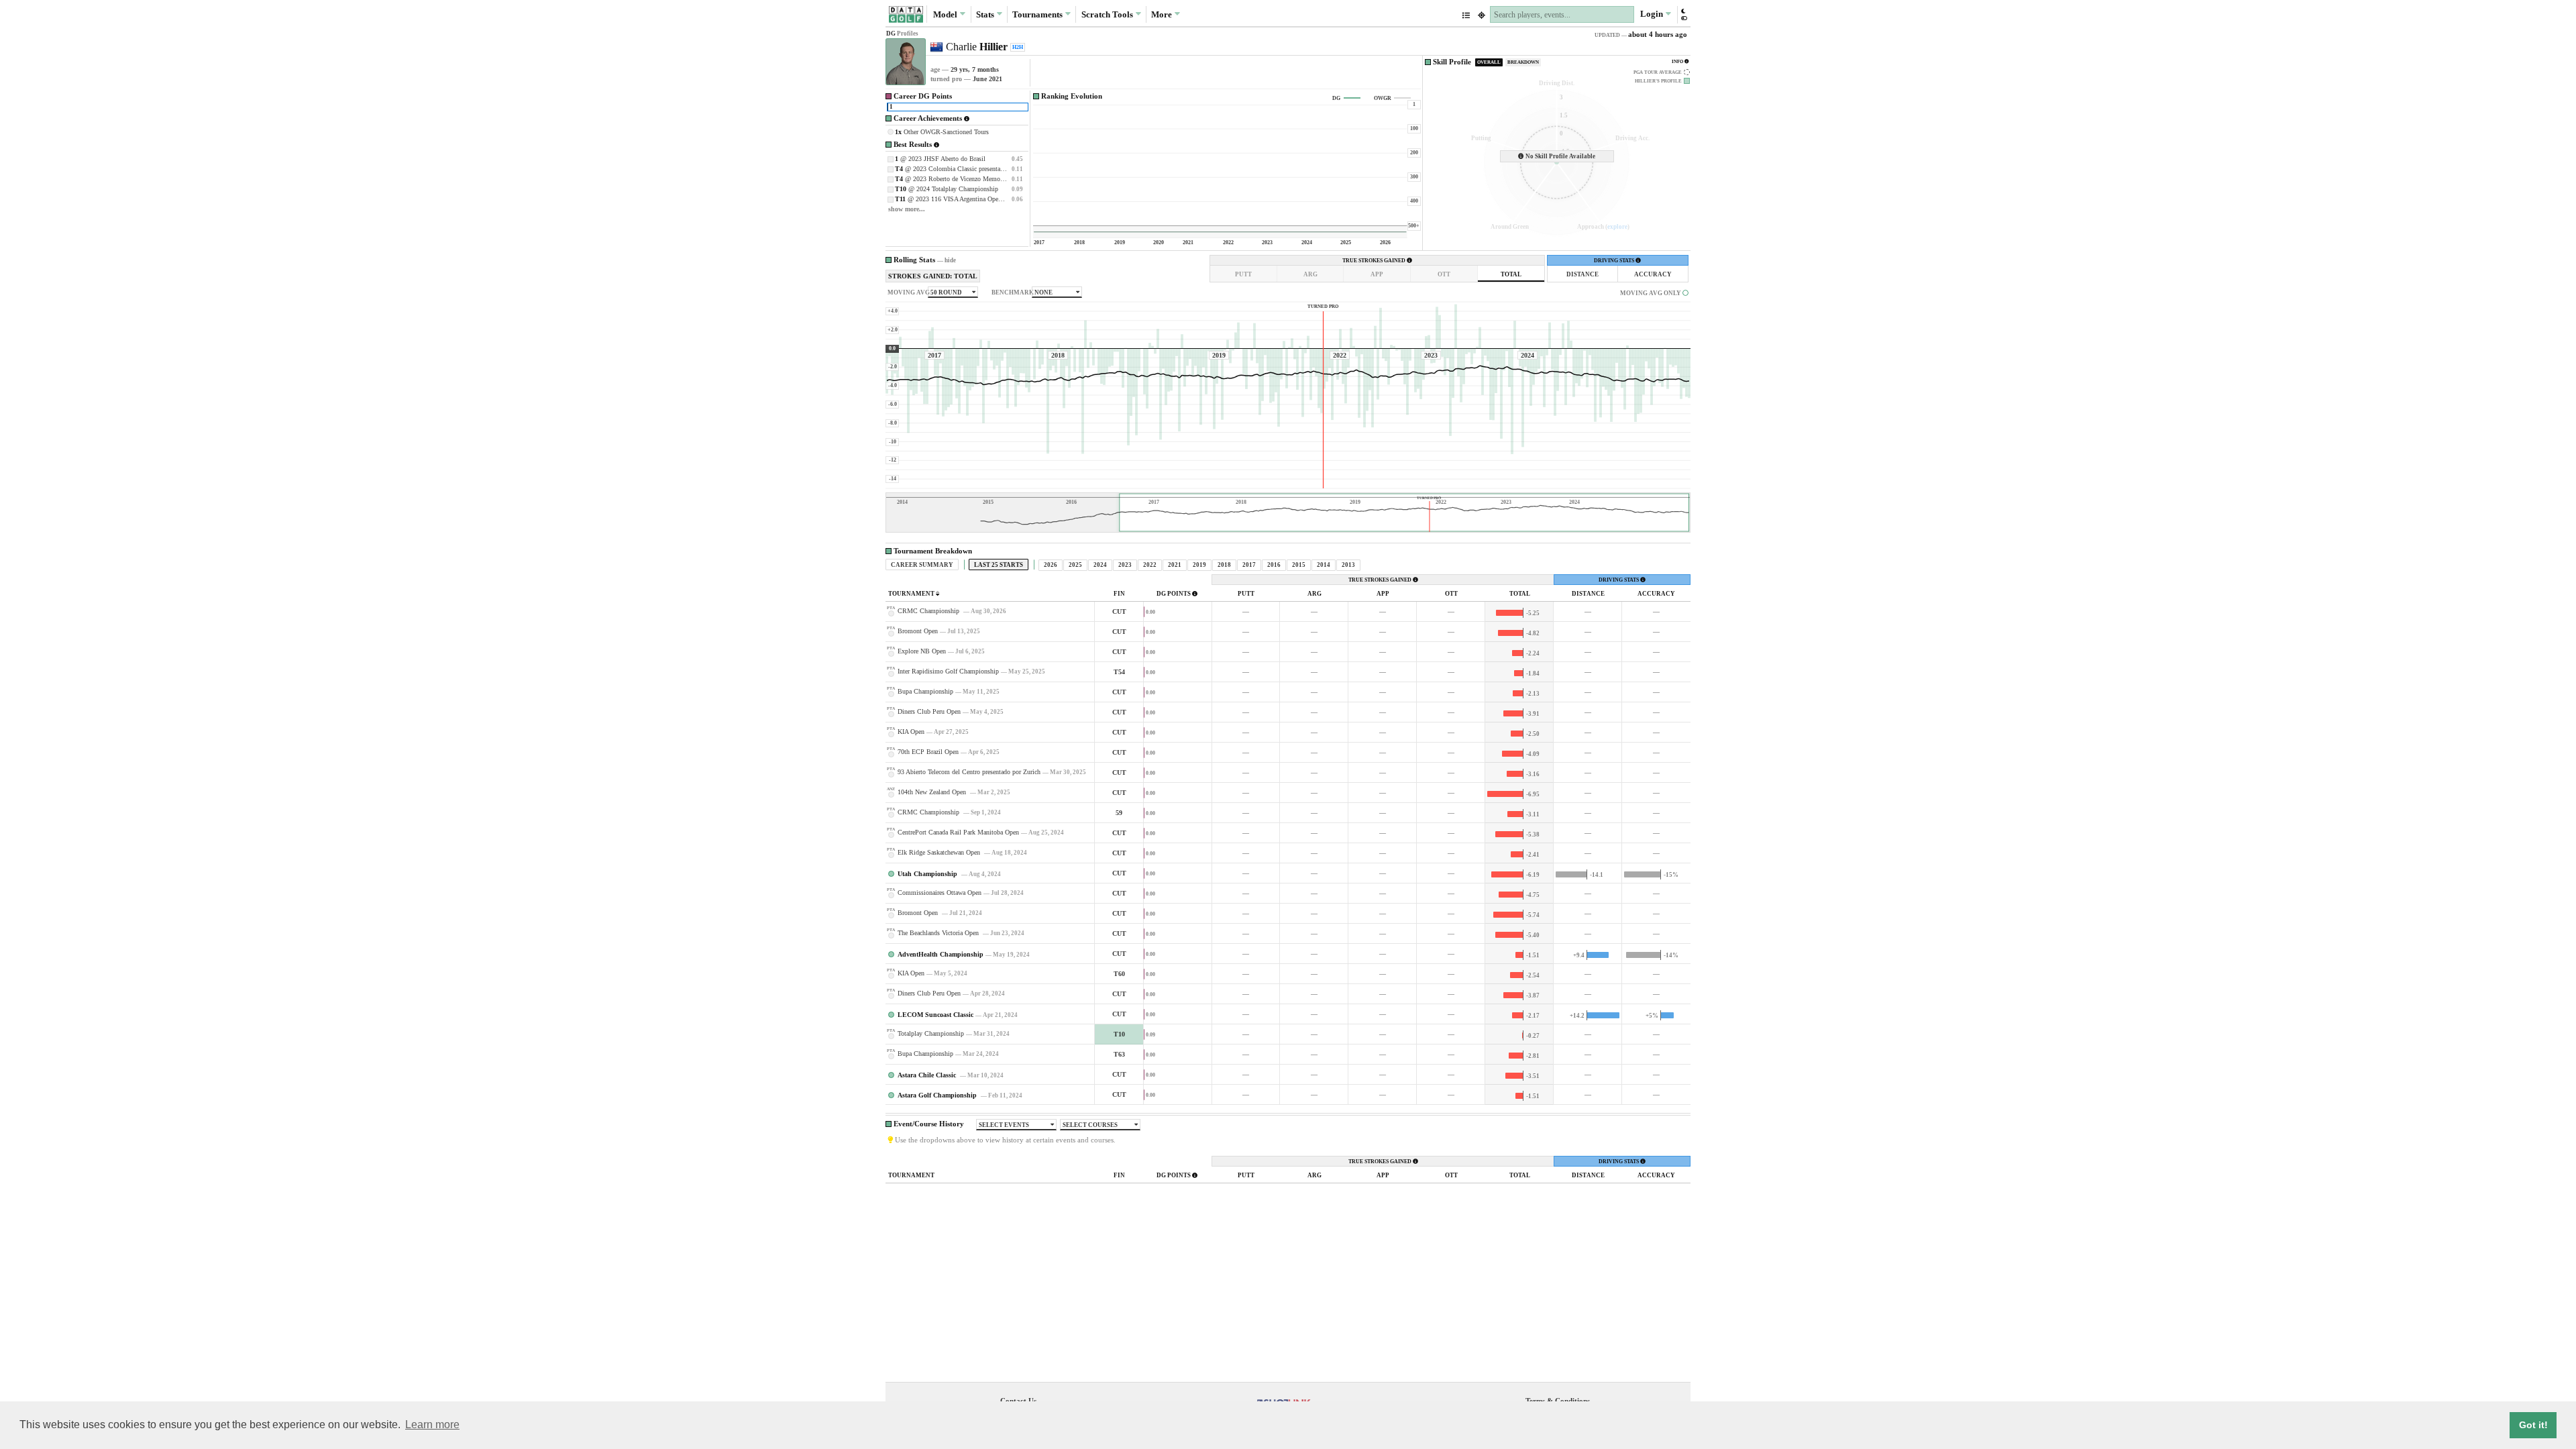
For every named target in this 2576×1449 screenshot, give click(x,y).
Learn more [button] (432, 1425)
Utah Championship (928, 874)
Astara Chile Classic (928, 1075)
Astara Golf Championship (938, 1095)
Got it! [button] (2533, 1425)
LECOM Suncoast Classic (935, 1015)
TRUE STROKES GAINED (1375, 261)
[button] (1683, 14)
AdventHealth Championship (941, 954)
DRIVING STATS (1615, 261)
